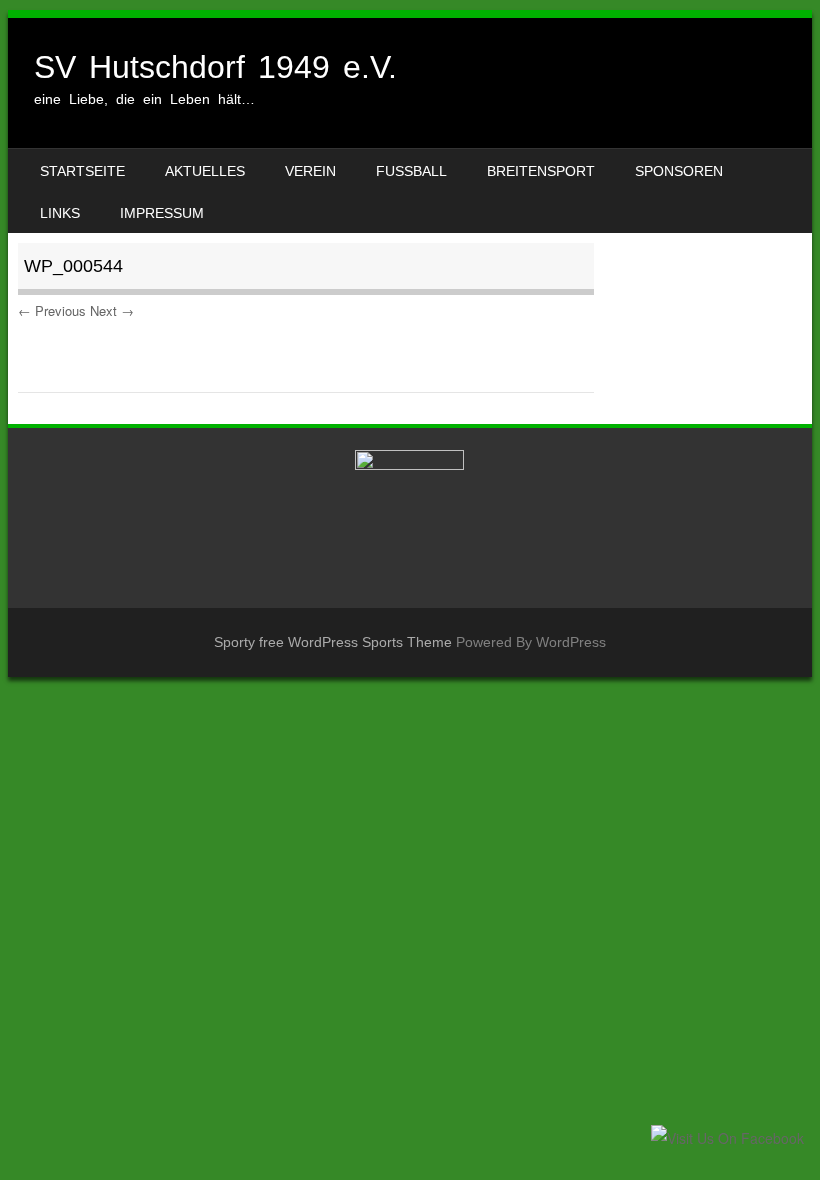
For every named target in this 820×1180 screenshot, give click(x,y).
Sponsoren (679, 171)
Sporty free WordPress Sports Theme (333, 642)
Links (60, 213)
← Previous (52, 310)
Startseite (82, 171)
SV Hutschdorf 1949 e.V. (215, 67)
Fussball (411, 171)
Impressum (162, 213)
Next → (112, 310)
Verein (310, 171)
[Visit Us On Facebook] (727, 1138)
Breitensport (541, 171)
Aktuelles (205, 171)
